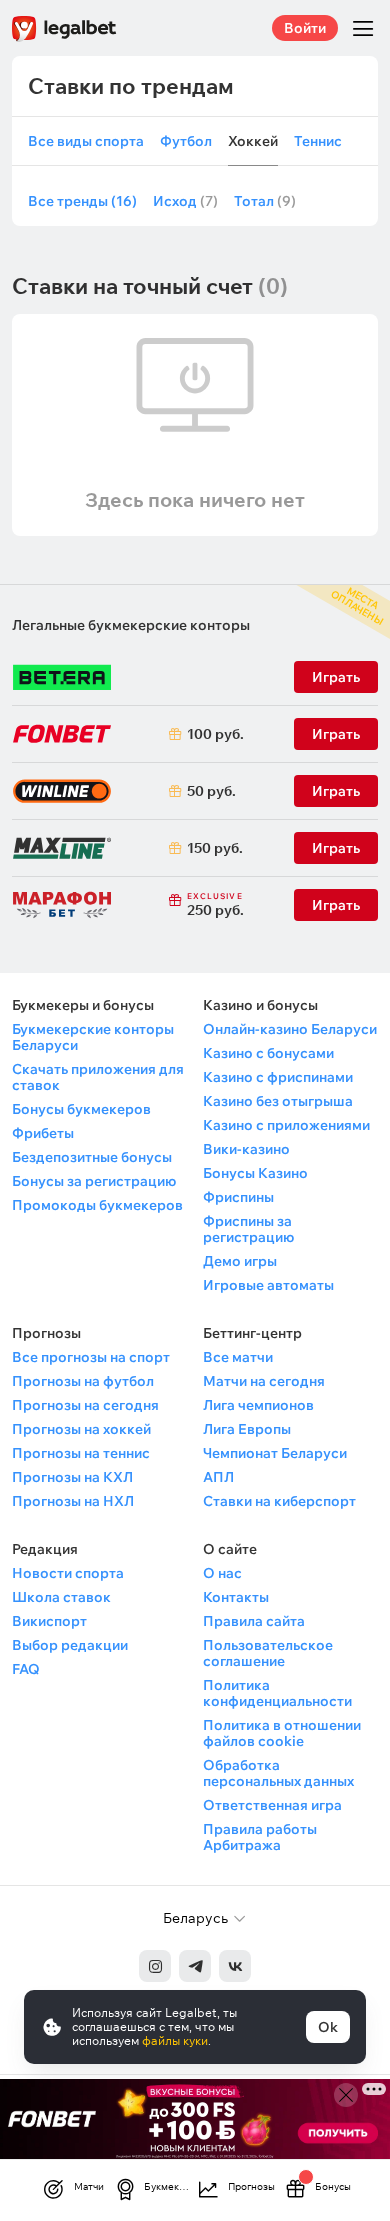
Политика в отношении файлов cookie (282, 1733)
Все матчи (238, 1357)
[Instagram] (155, 1966)
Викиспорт (49, 1621)
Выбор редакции (70, 1645)
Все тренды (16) (82, 201)
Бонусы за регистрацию (94, 1181)
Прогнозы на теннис (81, 1453)
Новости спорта (68, 1573)
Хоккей (253, 141)
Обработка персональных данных (278, 1773)
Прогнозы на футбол (83, 1381)
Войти (305, 28)
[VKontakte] (235, 1966)
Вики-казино (246, 1149)
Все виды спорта (86, 141)
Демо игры (240, 1261)
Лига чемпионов (258, 1405)
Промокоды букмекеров (97, 1205)
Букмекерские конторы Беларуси (93, 1037)
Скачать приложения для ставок (98, 1077)
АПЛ (218, 1477)
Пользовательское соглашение (268, 1653)
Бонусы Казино (255, 1173)
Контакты (236, 1597)
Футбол (186, 141)
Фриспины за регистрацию (248, 1229)
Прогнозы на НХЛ (73, 1501)
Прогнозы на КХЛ (72, 1477)
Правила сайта (254, 1621)
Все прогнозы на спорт (91, 1357)
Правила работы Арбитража (260, 1837)
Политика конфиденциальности (277, 1693)
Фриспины (238, 1197)
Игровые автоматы (268, 1285)
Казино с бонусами (268, 1053)
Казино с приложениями (286, 1125)
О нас (222, 1573)
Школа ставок (61, 1597)
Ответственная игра (272, 1805)
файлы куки (175, 2040)
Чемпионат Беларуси (275, 1453)
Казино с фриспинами (278, 1077)
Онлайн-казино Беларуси (290, 1029)
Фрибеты (43, 1133)
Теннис (318, 141)
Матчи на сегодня (264, 1381)
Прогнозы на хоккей (81, 1429)
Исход (185, 201)
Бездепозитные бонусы (92, 1157)
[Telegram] (195, 1966)
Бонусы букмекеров (81, 1109)
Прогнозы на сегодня (85, 1405)
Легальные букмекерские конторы (131, 625)
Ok (328, 2027)
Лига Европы (247, 1429)
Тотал (265, 201)
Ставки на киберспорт (279, 1501)
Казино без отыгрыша (278, 1101)
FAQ (26, 1669)
